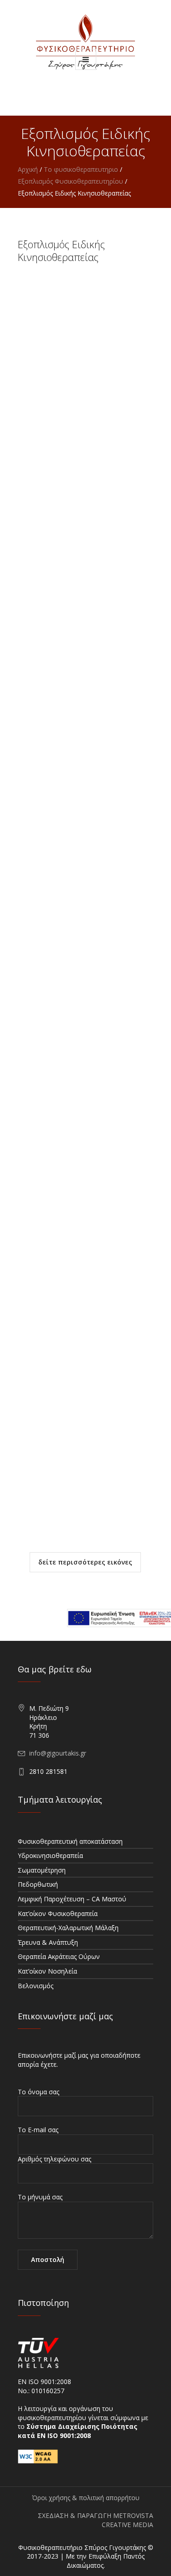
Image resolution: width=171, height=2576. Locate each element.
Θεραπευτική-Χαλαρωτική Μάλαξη (68, 1928)
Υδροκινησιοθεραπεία (50, 1855)
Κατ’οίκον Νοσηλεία (47, 1971)
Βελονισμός (36, 1986)
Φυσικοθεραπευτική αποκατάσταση (70, 1841)
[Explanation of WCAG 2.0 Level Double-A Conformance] (38, 2456)
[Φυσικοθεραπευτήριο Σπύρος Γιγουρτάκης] (85, 42)
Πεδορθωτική (38, 1884)
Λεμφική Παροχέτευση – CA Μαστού (72, 1899)
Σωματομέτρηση (42, 1870)
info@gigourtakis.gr (58, 1753)
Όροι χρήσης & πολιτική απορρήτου (86, 2498)
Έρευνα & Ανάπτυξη (48, 1942)
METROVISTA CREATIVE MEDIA (127, 2520)
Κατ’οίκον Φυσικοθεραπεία (58, 1913)
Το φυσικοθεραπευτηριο (81, 169)
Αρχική (28, 169)
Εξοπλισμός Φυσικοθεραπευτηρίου (70, 181)
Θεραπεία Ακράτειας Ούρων (59, 1956)
